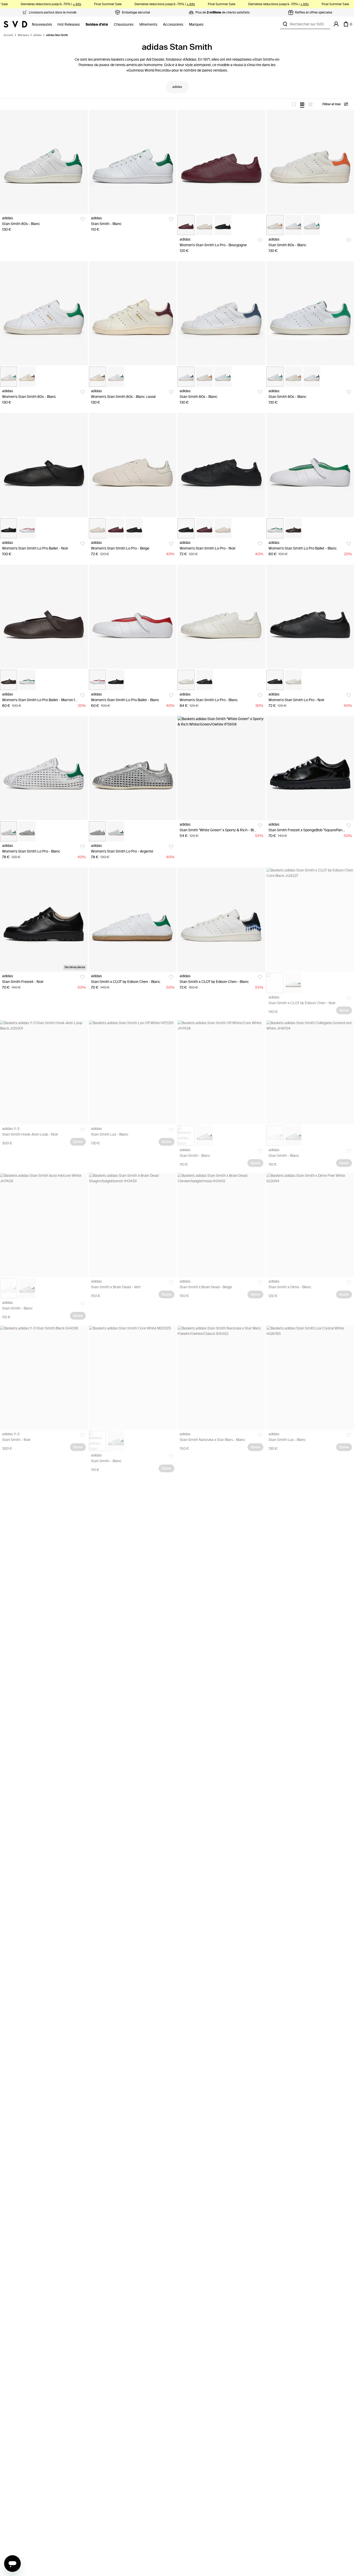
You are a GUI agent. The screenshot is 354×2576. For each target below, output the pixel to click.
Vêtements (148, 24)
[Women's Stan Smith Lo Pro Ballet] (44, 465)
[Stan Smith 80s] (44, 162)
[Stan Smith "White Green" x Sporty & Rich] (221, 768)
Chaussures (124, 24)
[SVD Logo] (15, 24)
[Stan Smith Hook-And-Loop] (44, 1072)
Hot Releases (69, 24)
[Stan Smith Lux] (133, 1072)
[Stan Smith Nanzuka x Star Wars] (221, 1378)
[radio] (294, 104)
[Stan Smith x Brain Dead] (133, 1225)
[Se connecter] (336, 24)
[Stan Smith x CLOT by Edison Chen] (133, 920)
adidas (37, 35)
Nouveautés (42, 24)
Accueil (8, 35)
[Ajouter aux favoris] (83, 219)
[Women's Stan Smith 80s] (44, 313)
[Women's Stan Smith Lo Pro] (221, 162)
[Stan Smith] (133, 162)
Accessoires (173, 24)
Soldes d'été (97, 24)
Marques (196, 24)
